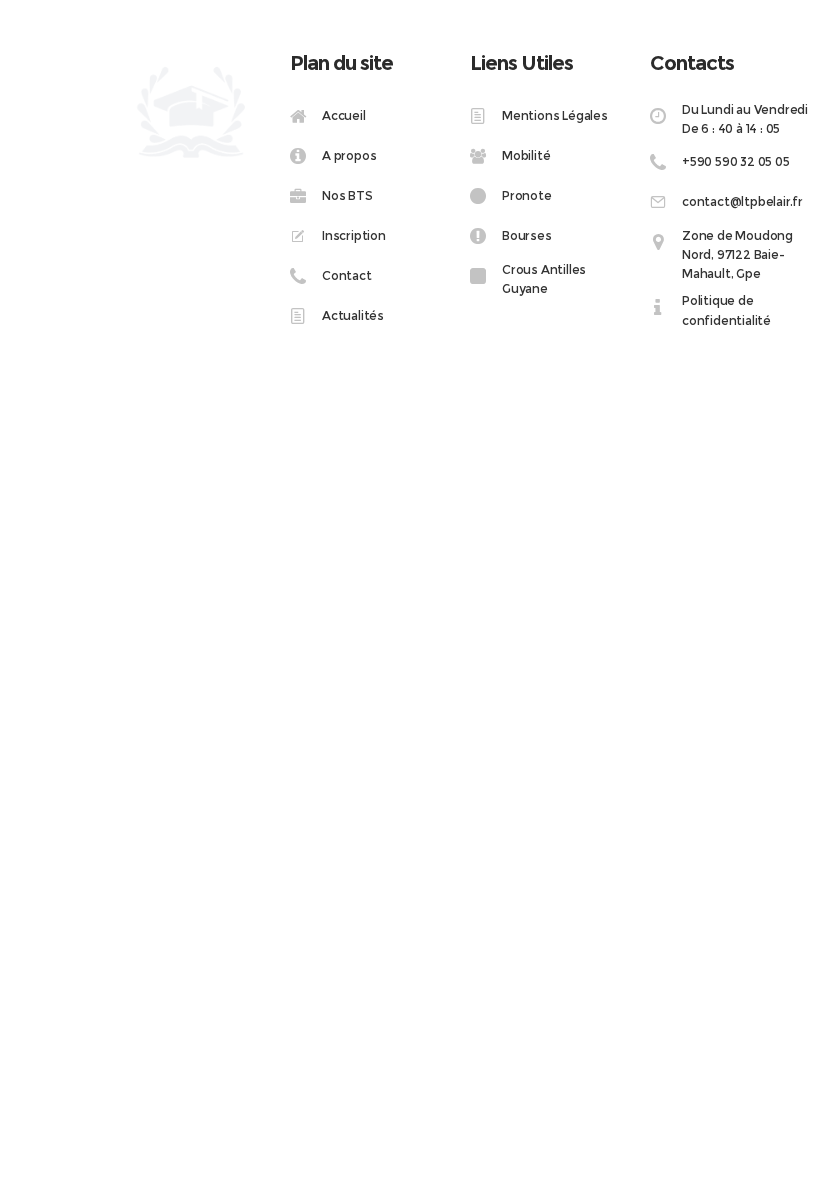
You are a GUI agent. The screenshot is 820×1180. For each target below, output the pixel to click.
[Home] (370, 117)
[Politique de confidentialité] (730, 310)
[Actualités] (370, 315)
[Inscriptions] (370, 235)
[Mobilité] (550, 155)
